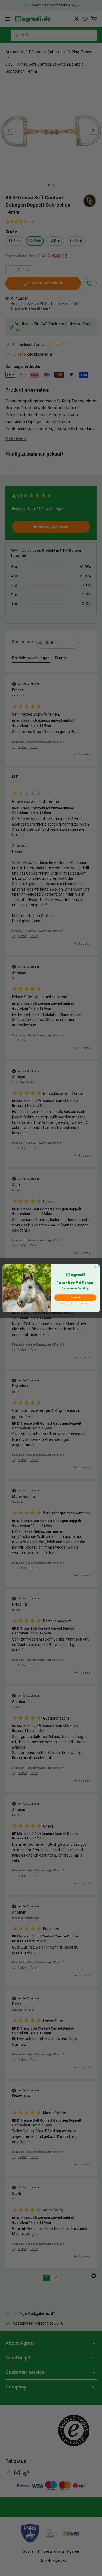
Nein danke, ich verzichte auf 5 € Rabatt (75, 1303)
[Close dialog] (97, 1266)
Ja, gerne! (75, 1297)
